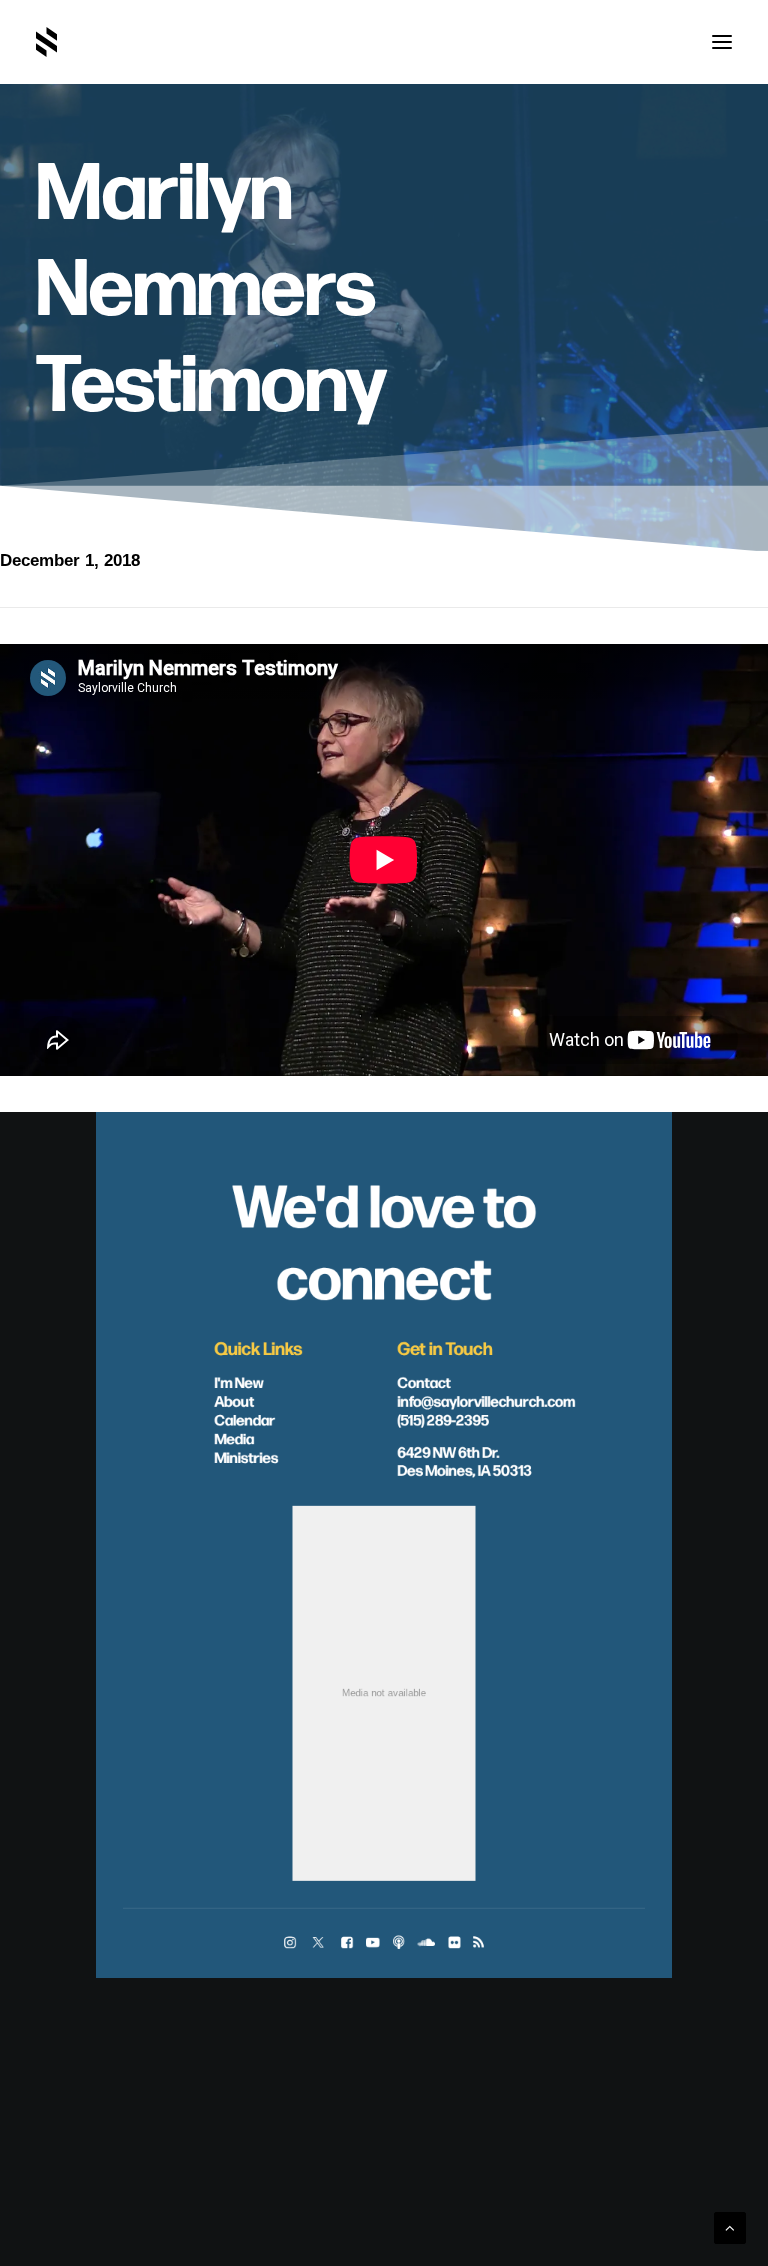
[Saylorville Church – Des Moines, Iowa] (46, 42)
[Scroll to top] (730, 2226)
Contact (424, 1382)
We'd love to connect (384, 1238)
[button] (722, 42)
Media (234, 1438)
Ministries (246, 1457)
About (234, 1400)
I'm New (239, 1382)
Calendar (244, 1419)
